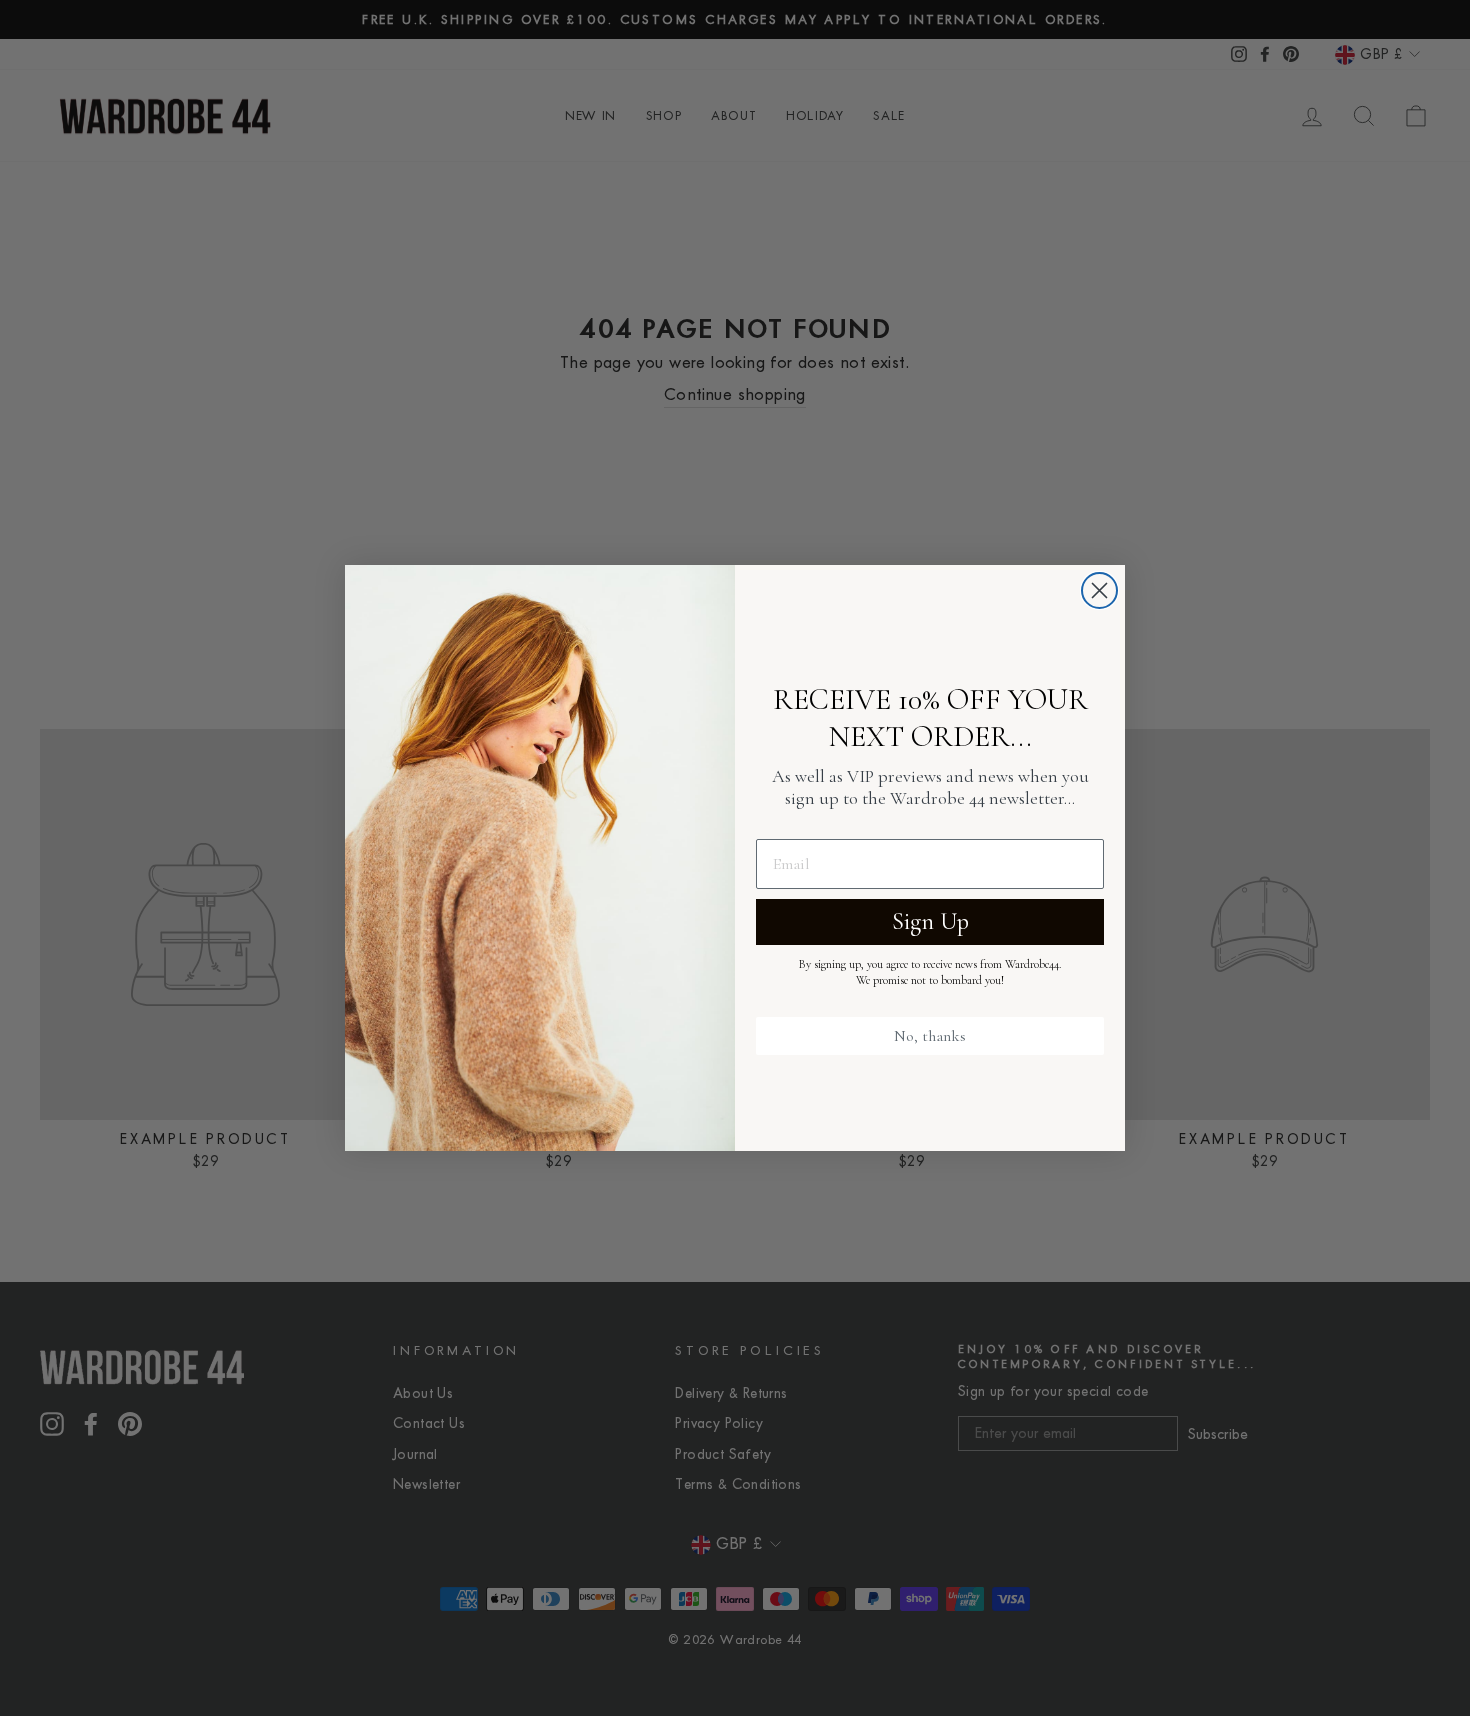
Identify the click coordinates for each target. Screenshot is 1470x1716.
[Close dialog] (1099, 590)
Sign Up (930, 921)
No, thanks (930, 1036)
